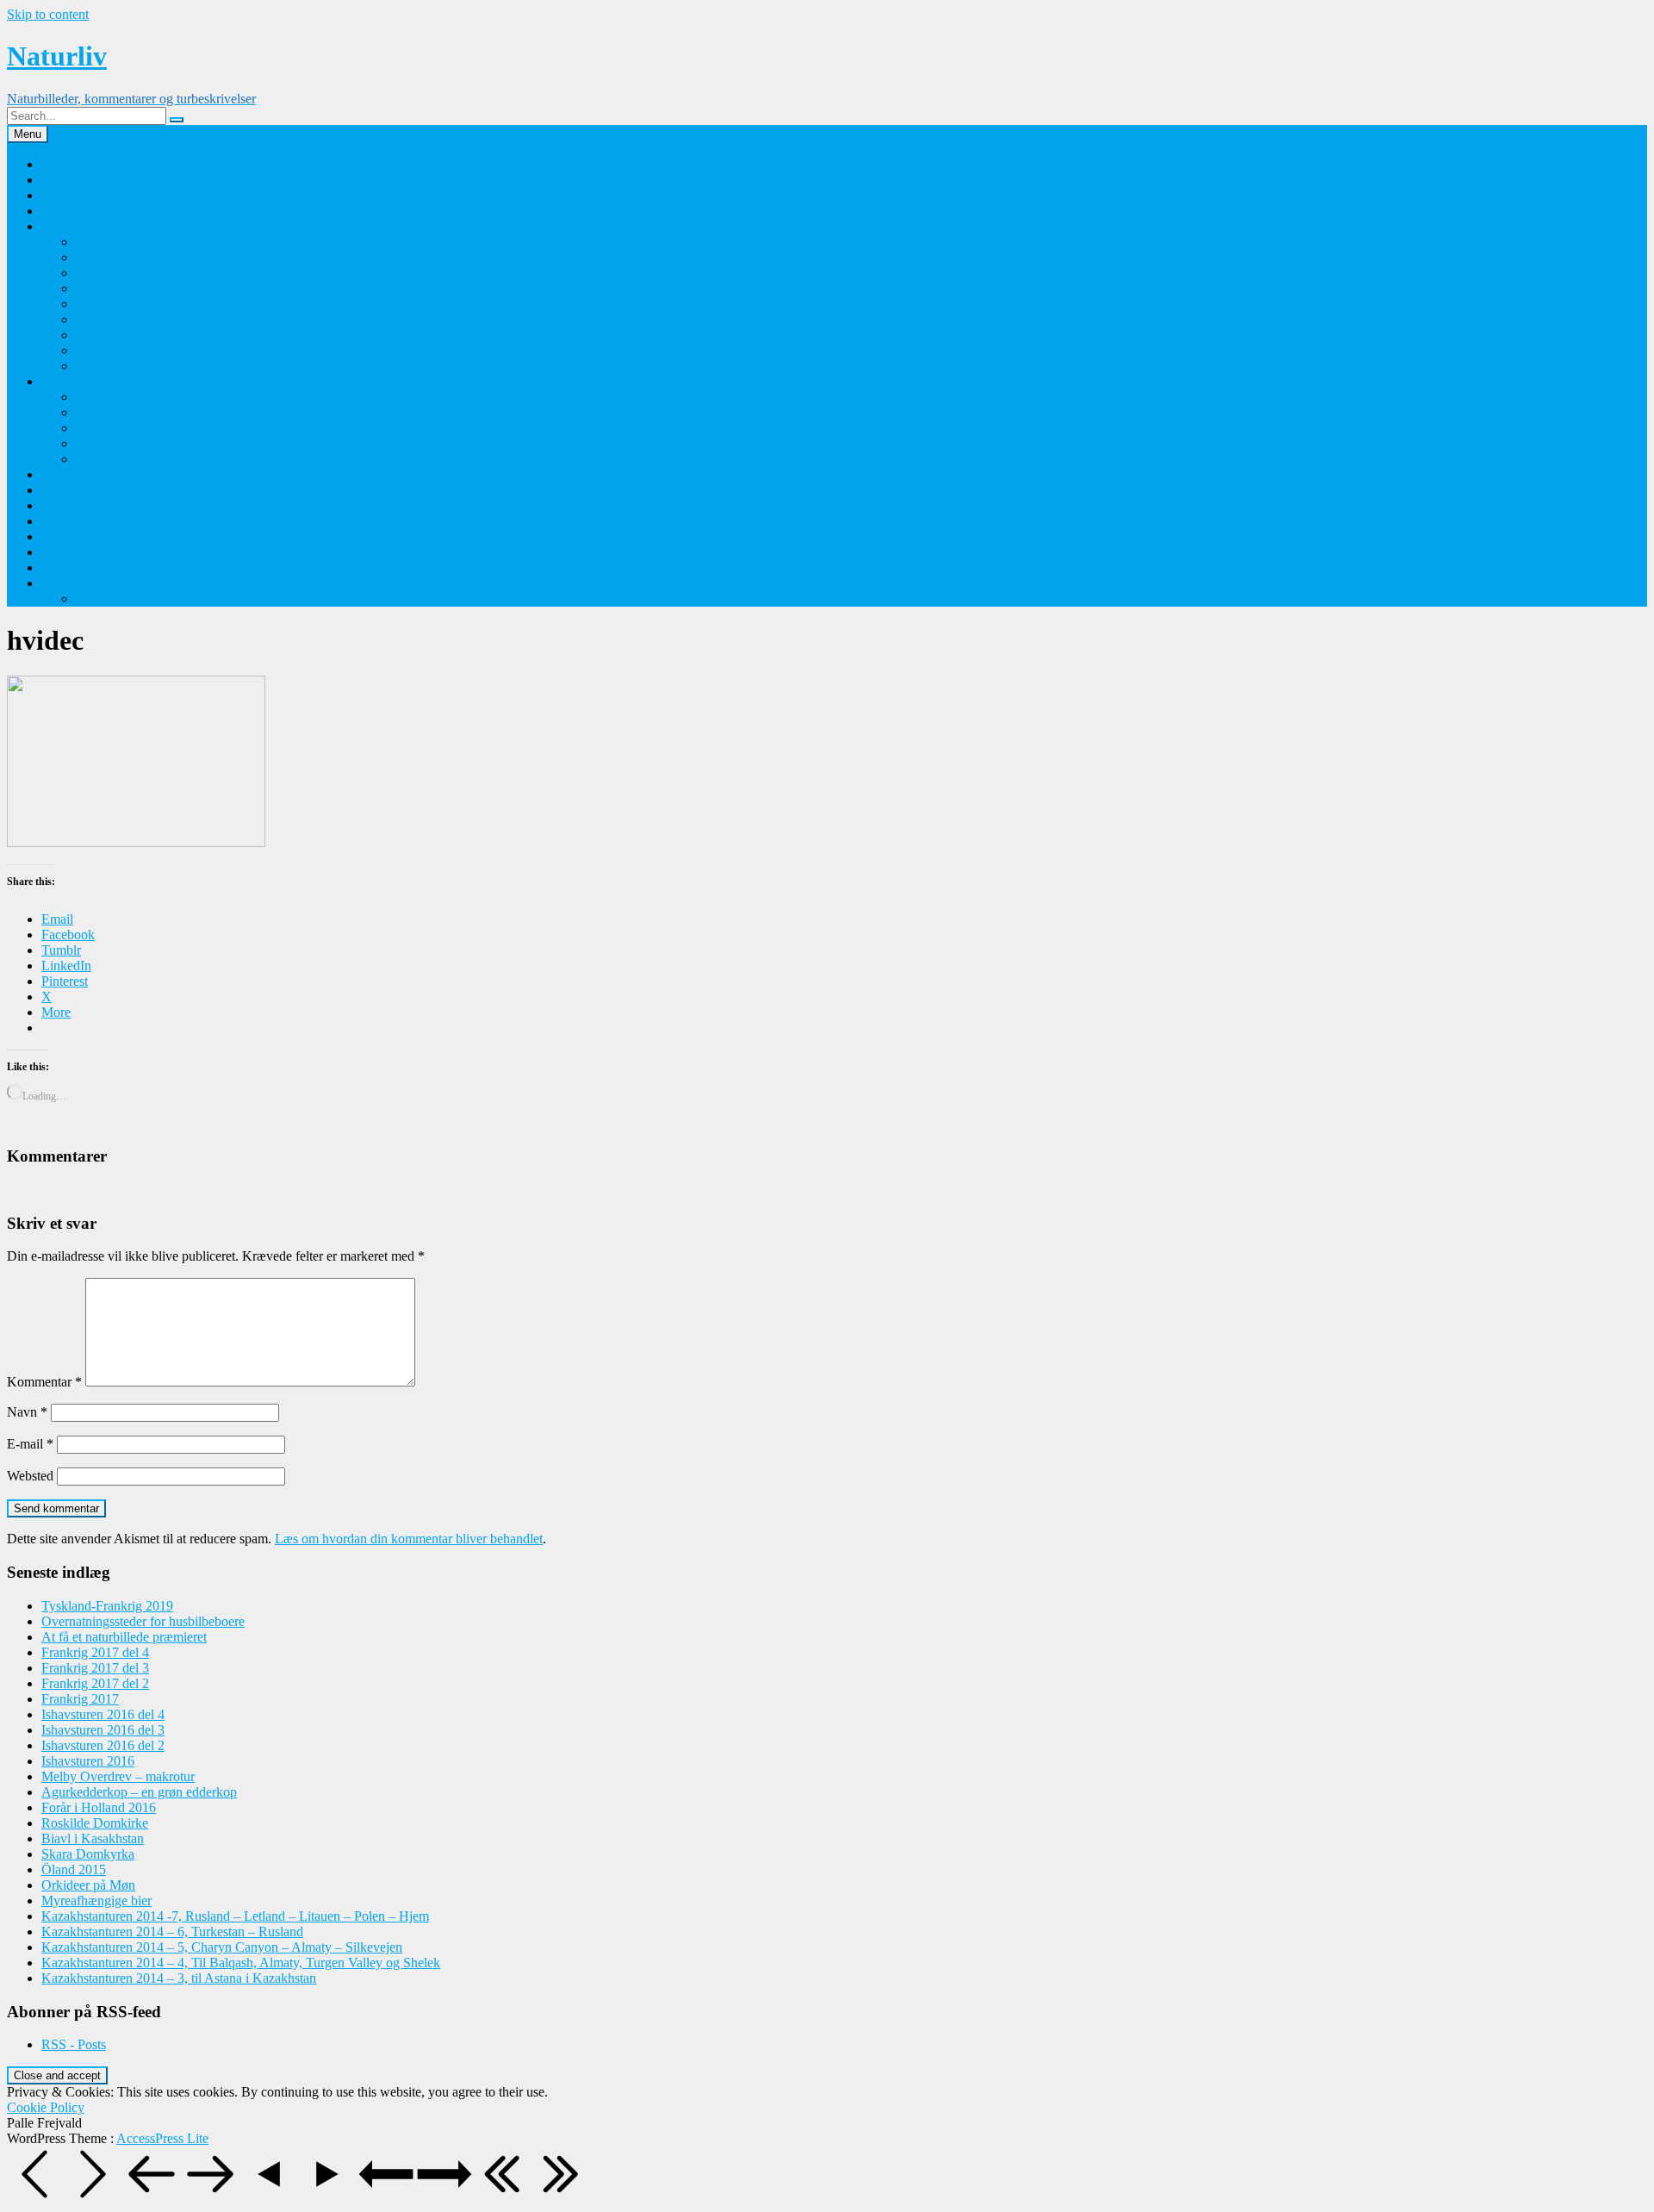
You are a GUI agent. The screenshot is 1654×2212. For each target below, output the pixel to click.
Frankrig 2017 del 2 (95, 1683)
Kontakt (63, 180)
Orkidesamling (81, 195)
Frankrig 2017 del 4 (95, 1652)
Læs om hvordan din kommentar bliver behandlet (409, 1539)
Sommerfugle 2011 (127, 319)
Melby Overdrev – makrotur (118, 1776)
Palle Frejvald (79, 164)
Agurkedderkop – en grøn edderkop (139, 1792)
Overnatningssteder (94, 474)
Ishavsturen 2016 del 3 (103, 1730)
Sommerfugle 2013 (128, 288)
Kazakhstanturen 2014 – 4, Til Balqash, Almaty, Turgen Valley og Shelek (241, 1963)
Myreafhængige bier (96, 1900)
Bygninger (70, 505)
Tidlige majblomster (130, 412)
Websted (30, 1476)
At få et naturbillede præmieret (124, 1637)
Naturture (67, 521)
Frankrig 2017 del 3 (95, 1668)
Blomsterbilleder (86, 381)
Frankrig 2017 (80, 1699)
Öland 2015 (74, 1869)
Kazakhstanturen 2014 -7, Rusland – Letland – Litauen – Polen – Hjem (235, 1916)
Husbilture (70, 583)
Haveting (66, 552)
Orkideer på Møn (123, 397)
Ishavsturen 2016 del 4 (103, 1714)
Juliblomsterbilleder (129, 443)
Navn (27, 1412)
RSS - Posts (74, 2044)
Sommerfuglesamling (99, 226)
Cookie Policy (46, 2107)
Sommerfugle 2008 (128, 366)
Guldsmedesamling (93, 211)
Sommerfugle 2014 (128, 273)
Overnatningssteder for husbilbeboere (143, 1621)
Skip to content (48, 14)
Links (57, 490)
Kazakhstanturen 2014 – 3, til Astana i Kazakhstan (179, 1978)
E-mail (30, 1444)
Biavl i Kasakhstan (93, 1838)
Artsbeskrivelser (85, 567)
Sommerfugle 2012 (128, 304)
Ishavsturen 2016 (88, 1761)
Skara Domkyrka (88, 1854)
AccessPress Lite (162, 2138)
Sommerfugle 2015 (128, 257)
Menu (28, 134)
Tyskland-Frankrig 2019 (142, 598)
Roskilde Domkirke (95, 1823)
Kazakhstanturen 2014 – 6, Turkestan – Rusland (172, 1932)
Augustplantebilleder (132, 428)
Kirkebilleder (77, 536)
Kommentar (44, 1382)
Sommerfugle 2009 (128, 350)
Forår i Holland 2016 (99, 1807)
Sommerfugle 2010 (128, 335)
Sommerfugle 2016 (128, 242)
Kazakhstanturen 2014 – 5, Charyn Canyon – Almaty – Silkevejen (222, 1947)
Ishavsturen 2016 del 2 (103, 1745)
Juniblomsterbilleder (131, 459)
